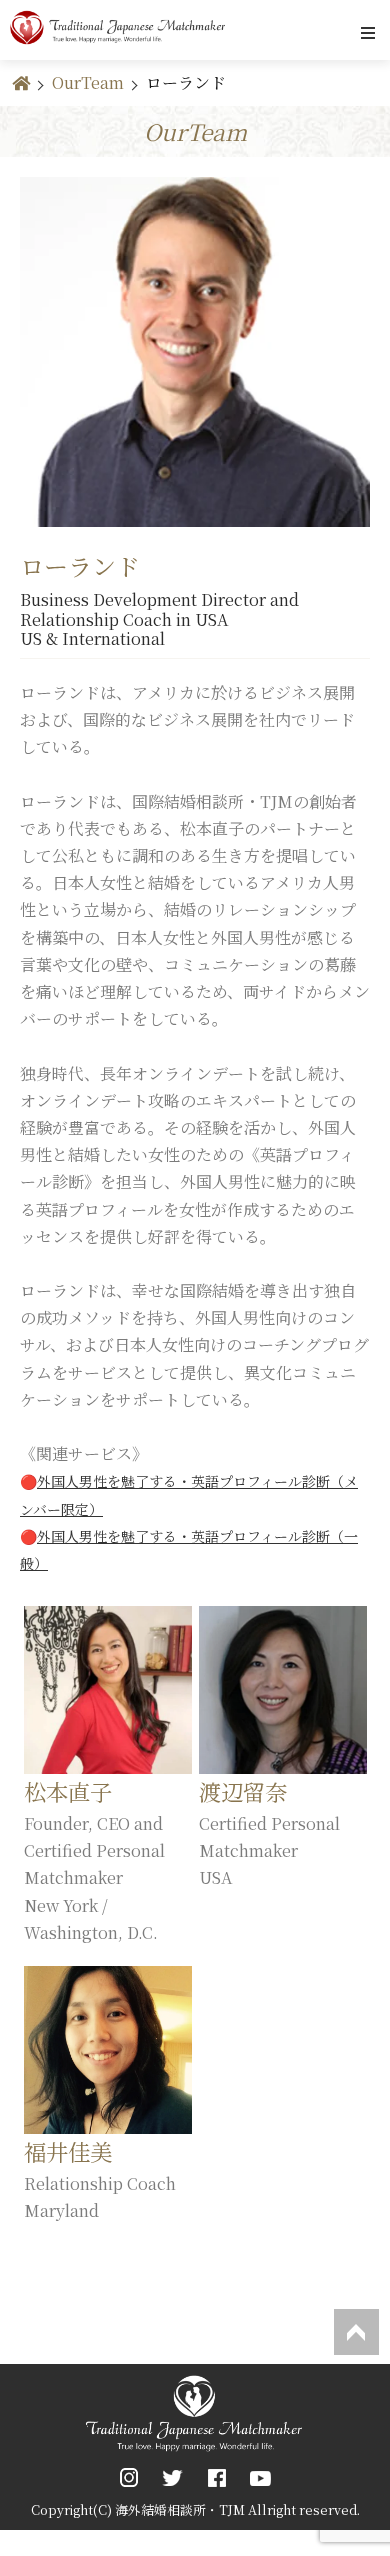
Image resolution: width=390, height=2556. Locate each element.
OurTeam (88, 82)
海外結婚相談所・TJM (180, 2509)
